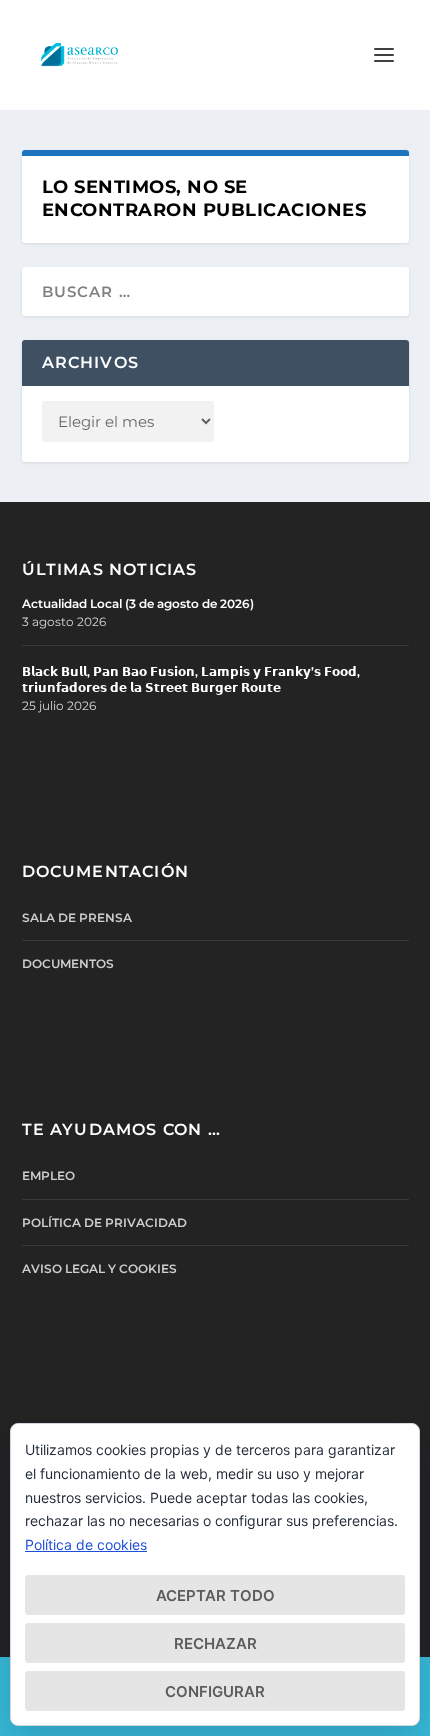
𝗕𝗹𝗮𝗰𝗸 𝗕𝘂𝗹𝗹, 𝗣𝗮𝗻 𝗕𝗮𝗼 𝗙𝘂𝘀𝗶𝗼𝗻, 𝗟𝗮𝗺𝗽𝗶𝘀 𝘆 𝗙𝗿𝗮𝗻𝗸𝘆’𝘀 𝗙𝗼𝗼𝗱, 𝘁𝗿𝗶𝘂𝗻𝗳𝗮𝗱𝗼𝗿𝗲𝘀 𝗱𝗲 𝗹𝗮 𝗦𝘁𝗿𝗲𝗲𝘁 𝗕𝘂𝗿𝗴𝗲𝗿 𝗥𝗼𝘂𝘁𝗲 (191, 679)
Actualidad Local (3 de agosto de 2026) (138, 603)
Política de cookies (86, 1544)
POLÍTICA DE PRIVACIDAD (104, 1222)
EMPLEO (48, 1175)
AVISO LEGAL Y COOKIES (99, 1268)
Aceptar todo (215, 1595)
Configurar (215, 1691)
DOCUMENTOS (68, 963)
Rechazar (215, 1643)
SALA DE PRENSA (77, 917)
